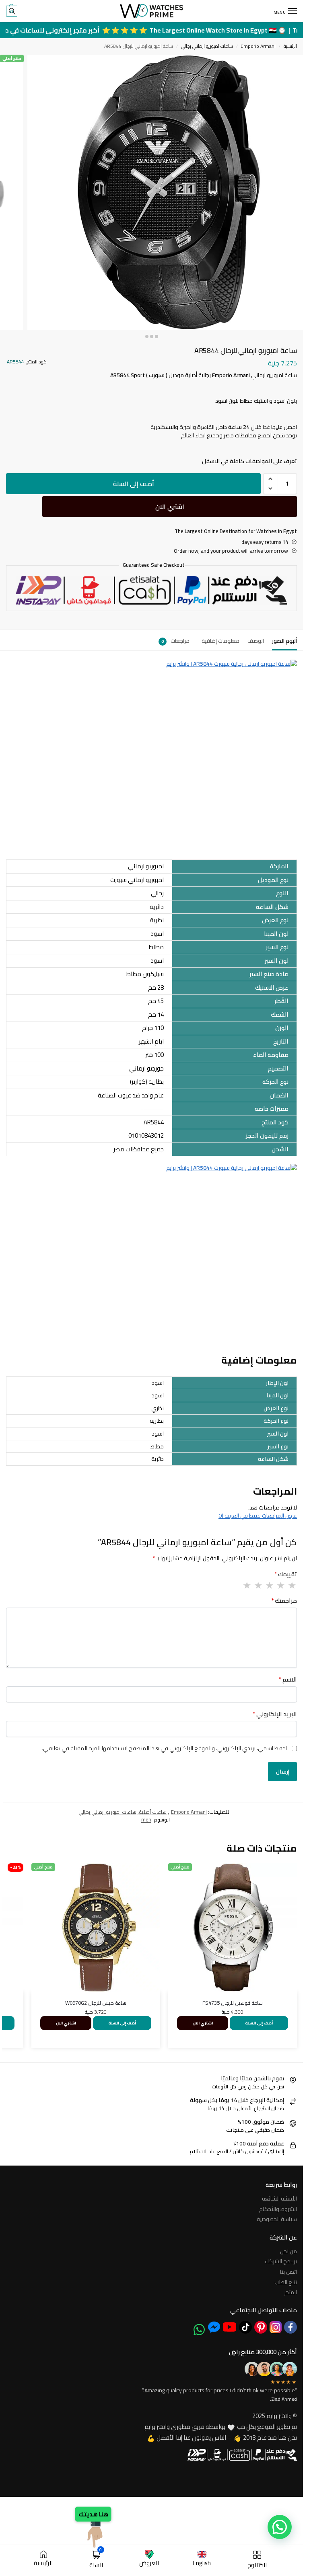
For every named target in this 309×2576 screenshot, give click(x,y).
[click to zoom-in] (165, 192)
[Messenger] (214, 2327)
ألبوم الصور (284, 641)
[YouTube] (230, 2327)
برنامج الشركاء (281, 2261)
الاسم (288, 1680)
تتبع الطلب (286, 2282)
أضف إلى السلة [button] (259, 2023)
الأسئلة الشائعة (279, 2199)
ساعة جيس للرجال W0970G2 (96, 2003)
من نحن (288, 2251)
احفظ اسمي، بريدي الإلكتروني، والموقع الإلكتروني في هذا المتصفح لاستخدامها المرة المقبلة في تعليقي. (164, 1748)
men (146, 1819)
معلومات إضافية (220, 641)
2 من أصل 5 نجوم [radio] (280, 1585)
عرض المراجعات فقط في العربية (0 (258, 1516)
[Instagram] (276, 2327)
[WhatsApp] (199, 2330)
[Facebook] (290, 2327)
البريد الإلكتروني (275, 1714)
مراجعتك (284, 1601)
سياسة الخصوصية (277, 2219)
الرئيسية (290, 46)
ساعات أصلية (153, 1812)
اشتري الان (170, 507)
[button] (12, 11)
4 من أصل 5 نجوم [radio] (258, 1585)
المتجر (290, 2292)
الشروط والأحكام (278, 2209)
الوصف (256, 641)
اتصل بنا (288, 2272)
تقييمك (286, 1574)
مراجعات (175, 641)
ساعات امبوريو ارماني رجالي (207, 46)
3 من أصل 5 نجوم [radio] (269, 1585)
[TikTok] (245, 2327)
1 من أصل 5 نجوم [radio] (292, 1585)
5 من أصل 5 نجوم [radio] (247, 1585)
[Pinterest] (261, 2327)
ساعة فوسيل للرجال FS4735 (233, 2003)
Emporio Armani (258, 46)
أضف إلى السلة (134, 484)
